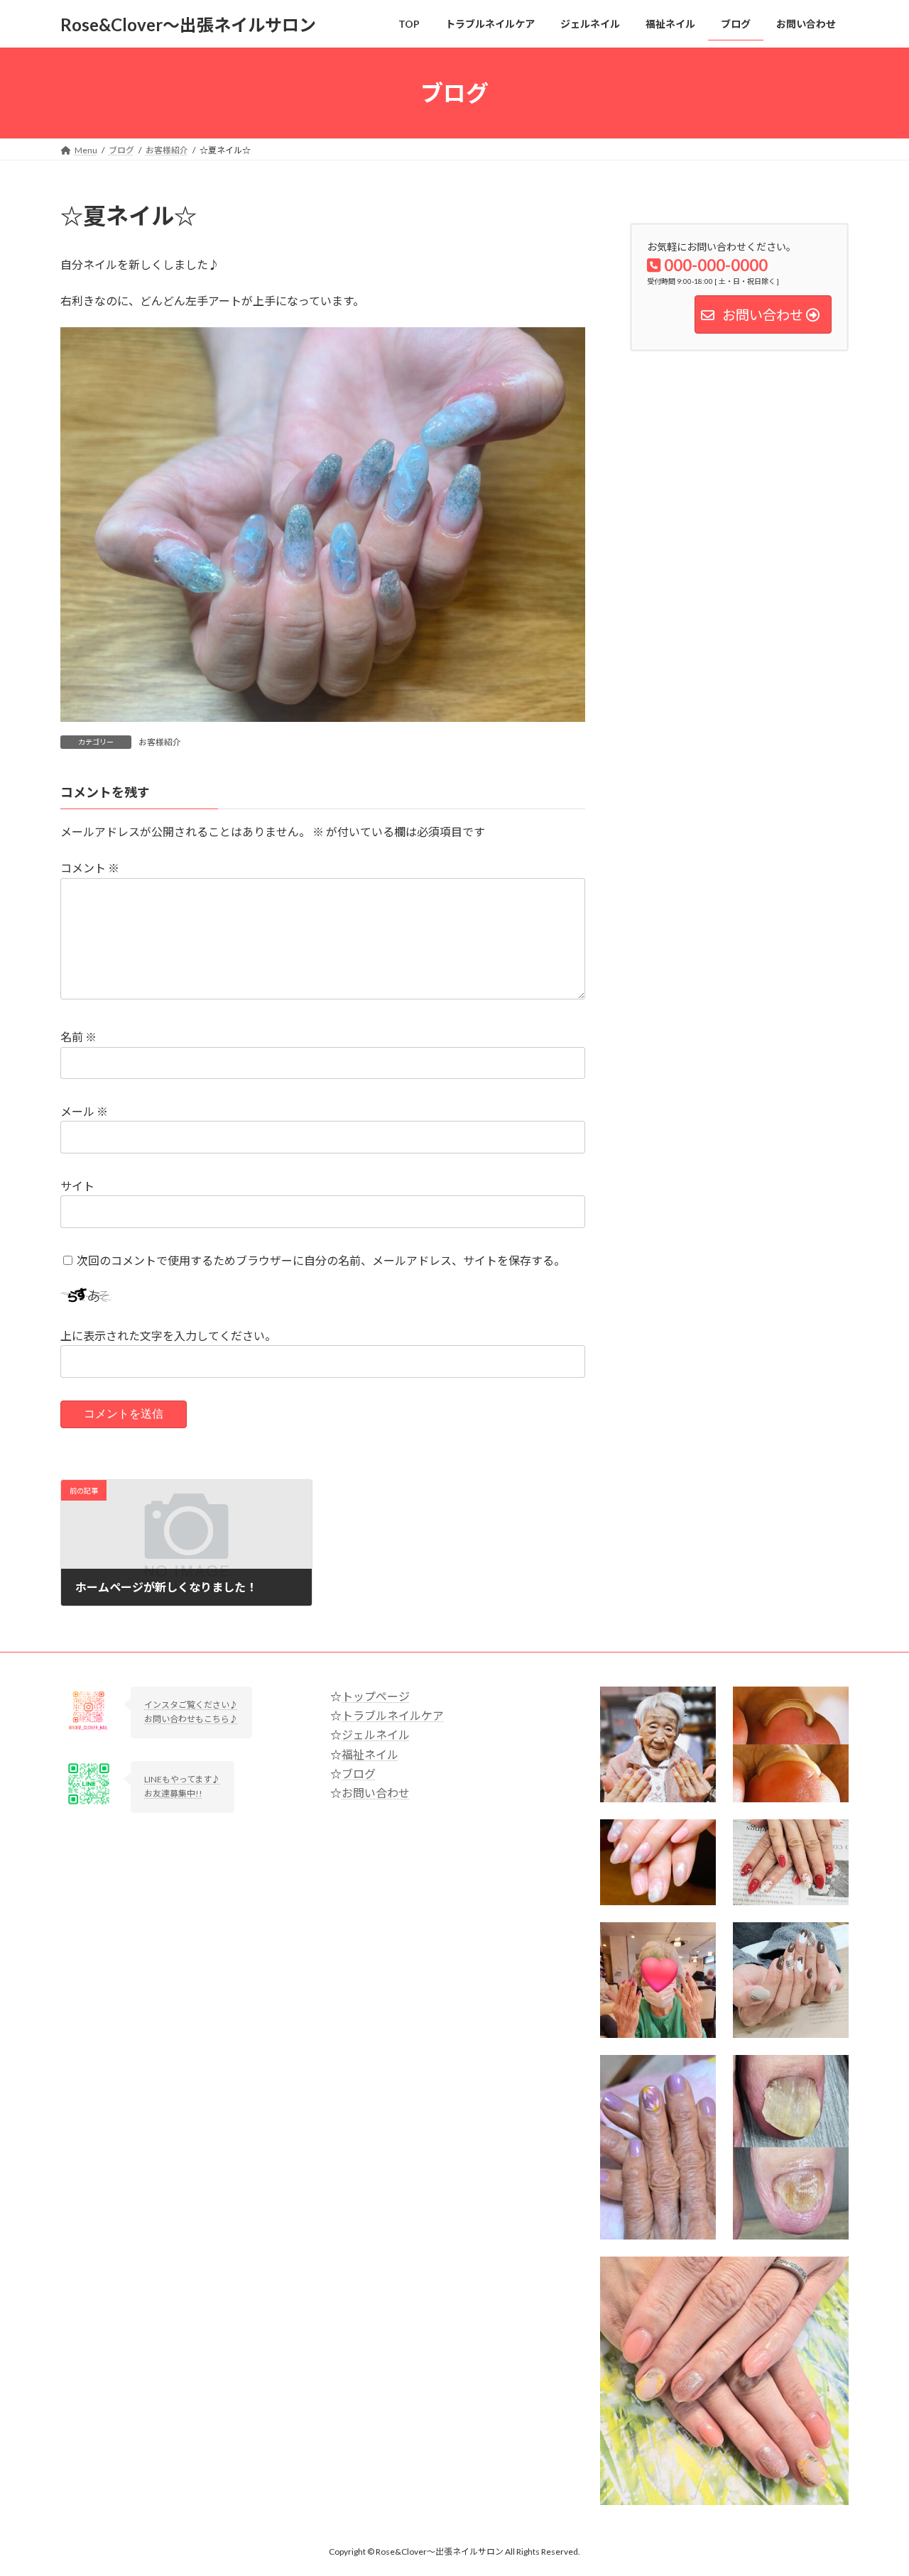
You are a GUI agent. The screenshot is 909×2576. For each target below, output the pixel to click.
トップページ (376, 1696)
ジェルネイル (376, 1734)
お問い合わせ (376, 1793)
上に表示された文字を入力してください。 (168, 1336)
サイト (77, 1186)
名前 (78, 1037)
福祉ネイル (370, 1754)
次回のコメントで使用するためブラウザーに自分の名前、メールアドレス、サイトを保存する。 (321, 1260)
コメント (90, 868)
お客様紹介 (160, 742)
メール (84, 1111)
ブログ (359, 1774)
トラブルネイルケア (393, 1715)
